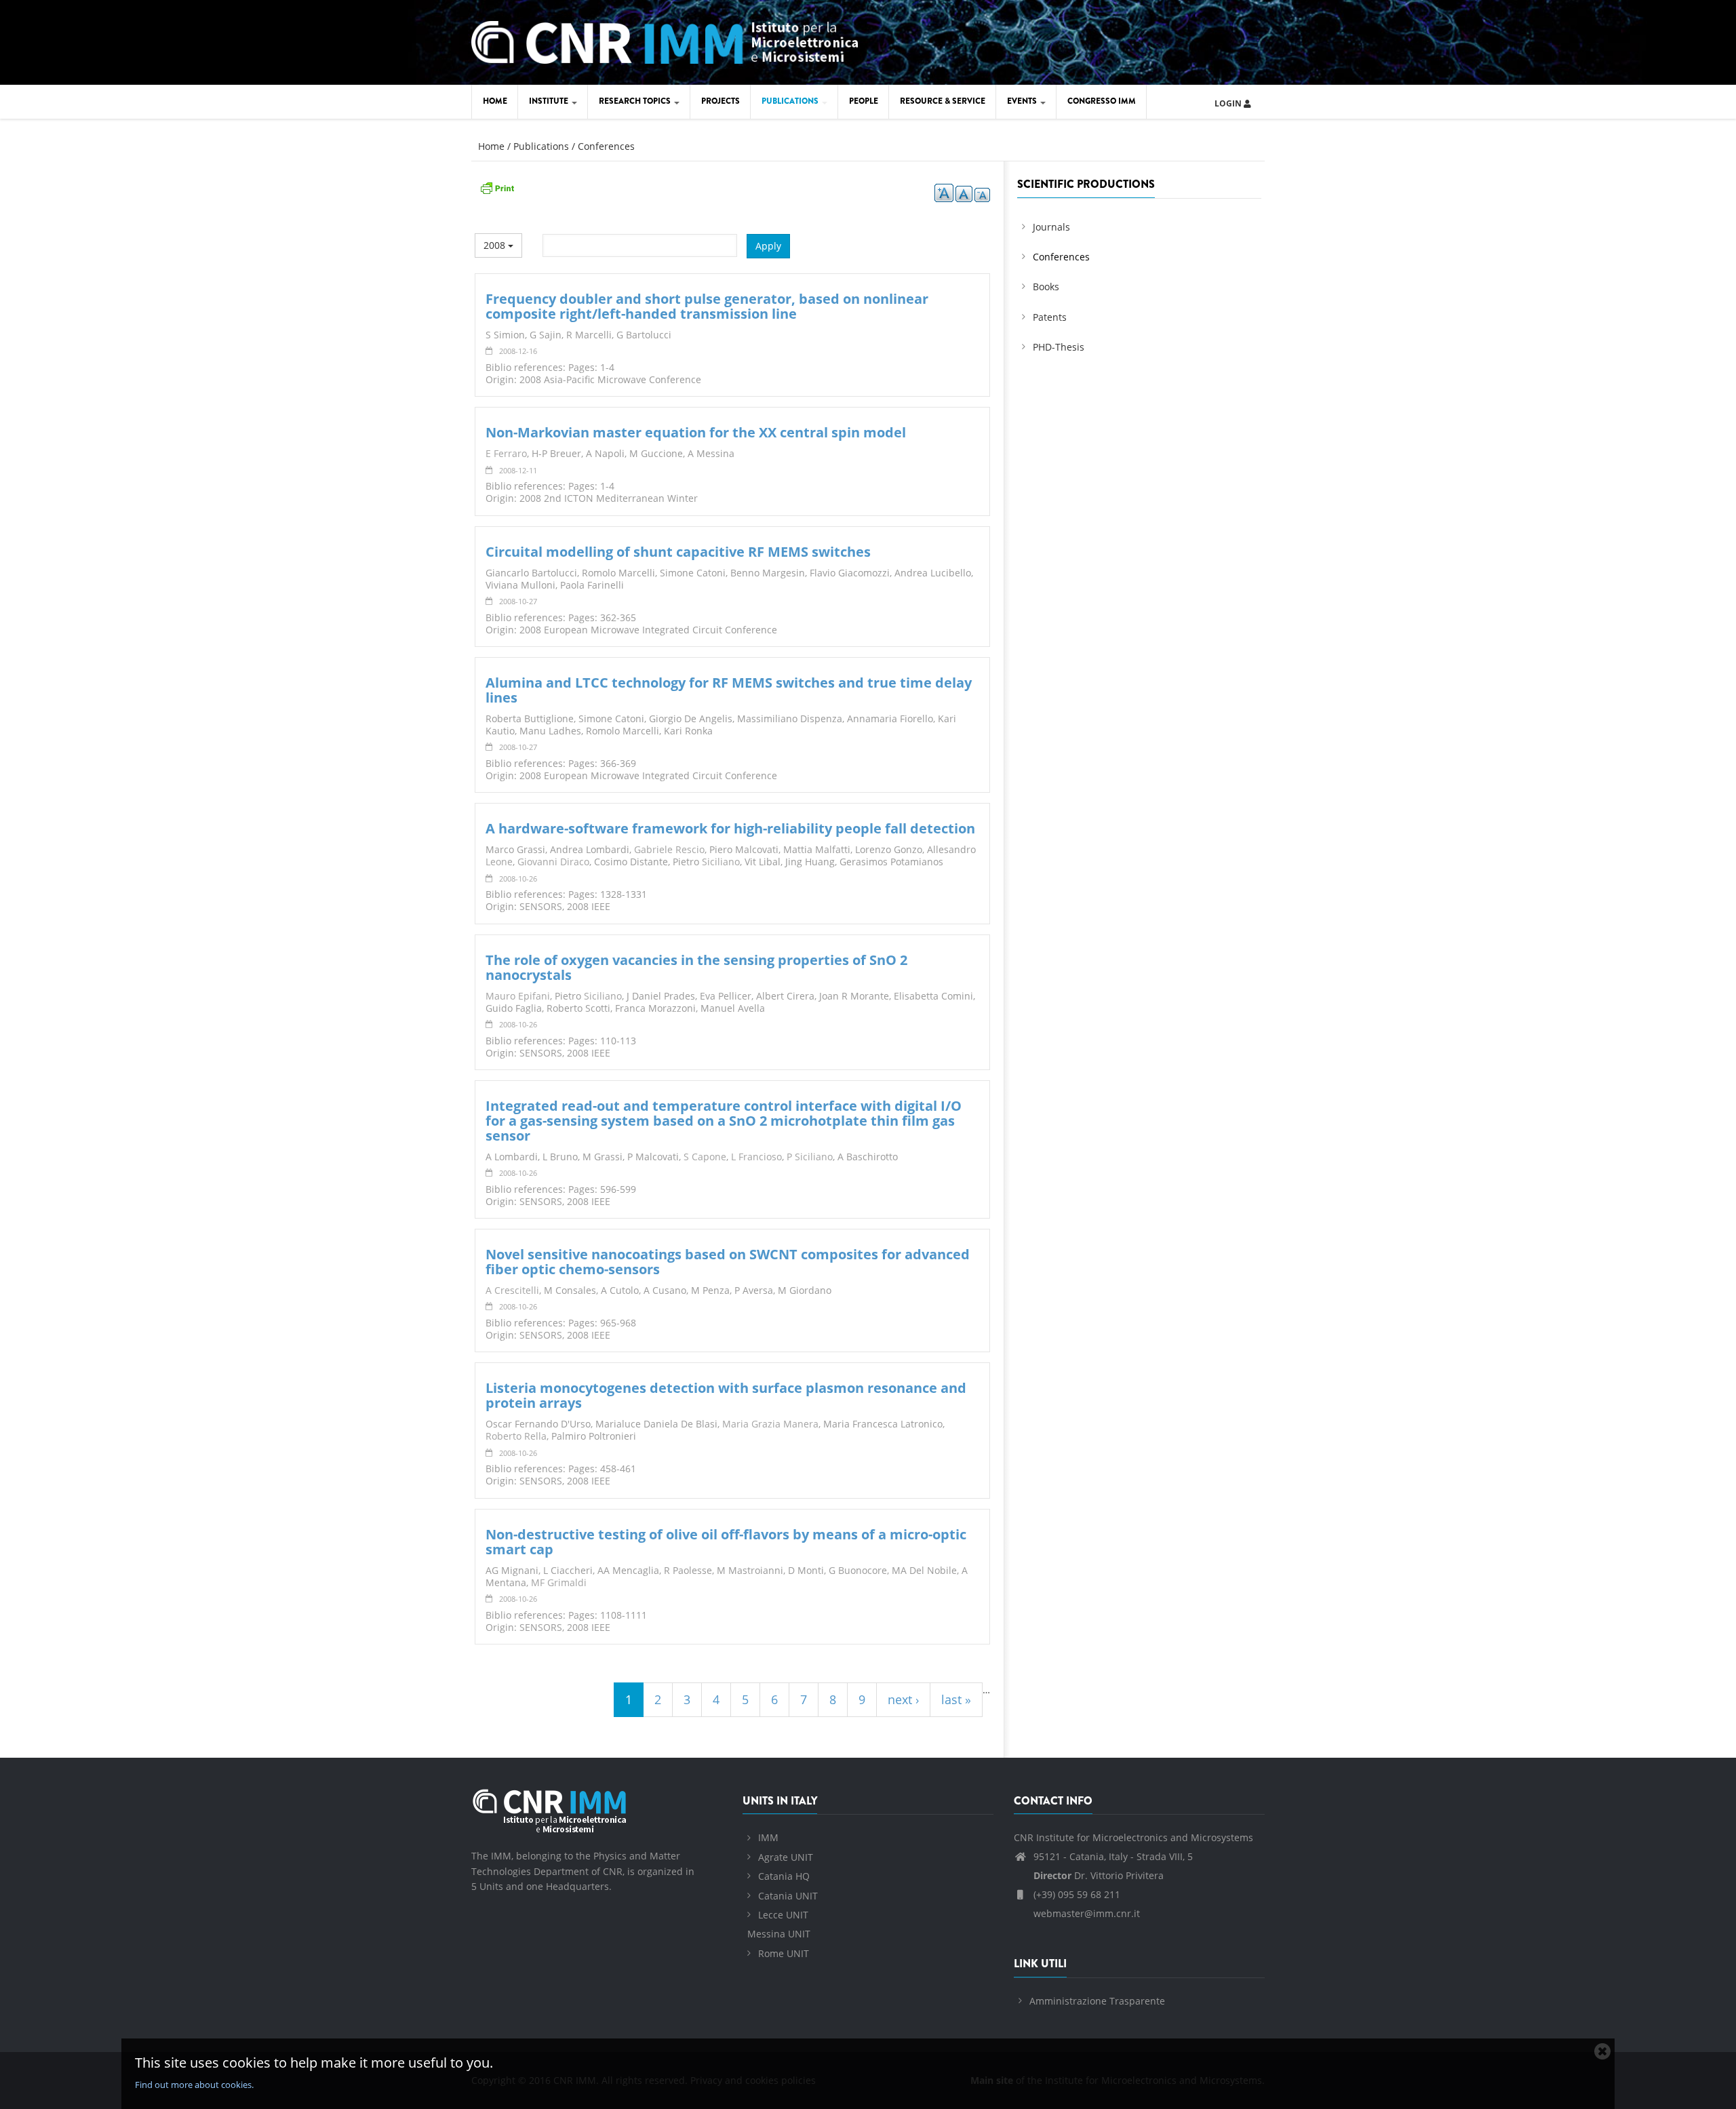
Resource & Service (943, 101)
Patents (1050, 317)
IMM (768, 1837)
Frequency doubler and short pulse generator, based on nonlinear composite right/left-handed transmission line (707, 306)
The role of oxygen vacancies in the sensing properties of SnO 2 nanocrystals (696, 967)
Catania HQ (784, 1876)
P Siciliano (810, 1157)
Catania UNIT (788, 1896)
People (864, 101)
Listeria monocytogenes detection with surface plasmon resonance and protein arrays (726, 1395)
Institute (550, 101)
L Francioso (756, 1157)
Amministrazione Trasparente (1097, 2001)
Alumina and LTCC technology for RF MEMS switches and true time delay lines (729, 690)
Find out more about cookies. (194, 2085)
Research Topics (636, 101)
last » (956, 1699)
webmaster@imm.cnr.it (1085, 1913)
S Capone (705, 1157)
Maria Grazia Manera (770, 1424)
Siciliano (721, 862)
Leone (499, 862)
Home (495, 101)
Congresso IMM (1102, 101)
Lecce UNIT (783, 1915)
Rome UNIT (784, 1953)
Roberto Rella (516, 1436)
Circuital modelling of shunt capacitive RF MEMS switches (678, 552)
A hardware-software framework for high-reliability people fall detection (730, 828)
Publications (791, 101)
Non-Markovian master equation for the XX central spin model (696, 432)
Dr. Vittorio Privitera (1099, 1875)
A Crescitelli (512, 1290)
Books (1046, 287)
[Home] (665, 40)
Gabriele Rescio (669, 849)
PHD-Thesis (1059, 347)
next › (903, 1699)
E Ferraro (506, 453)
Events (1023, 101)
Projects (721, 101)
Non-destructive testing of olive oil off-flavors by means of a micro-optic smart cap (726, 1542)
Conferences (606, 146)
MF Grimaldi (559, 1582)
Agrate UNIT (786, 1857)
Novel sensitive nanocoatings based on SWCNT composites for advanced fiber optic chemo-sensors (728, 1262)
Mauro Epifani (518, 996)
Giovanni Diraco (553, 862)
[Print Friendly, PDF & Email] (497, 187)
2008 (496, 245)
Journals (1051, 227)
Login (1229, 103)
